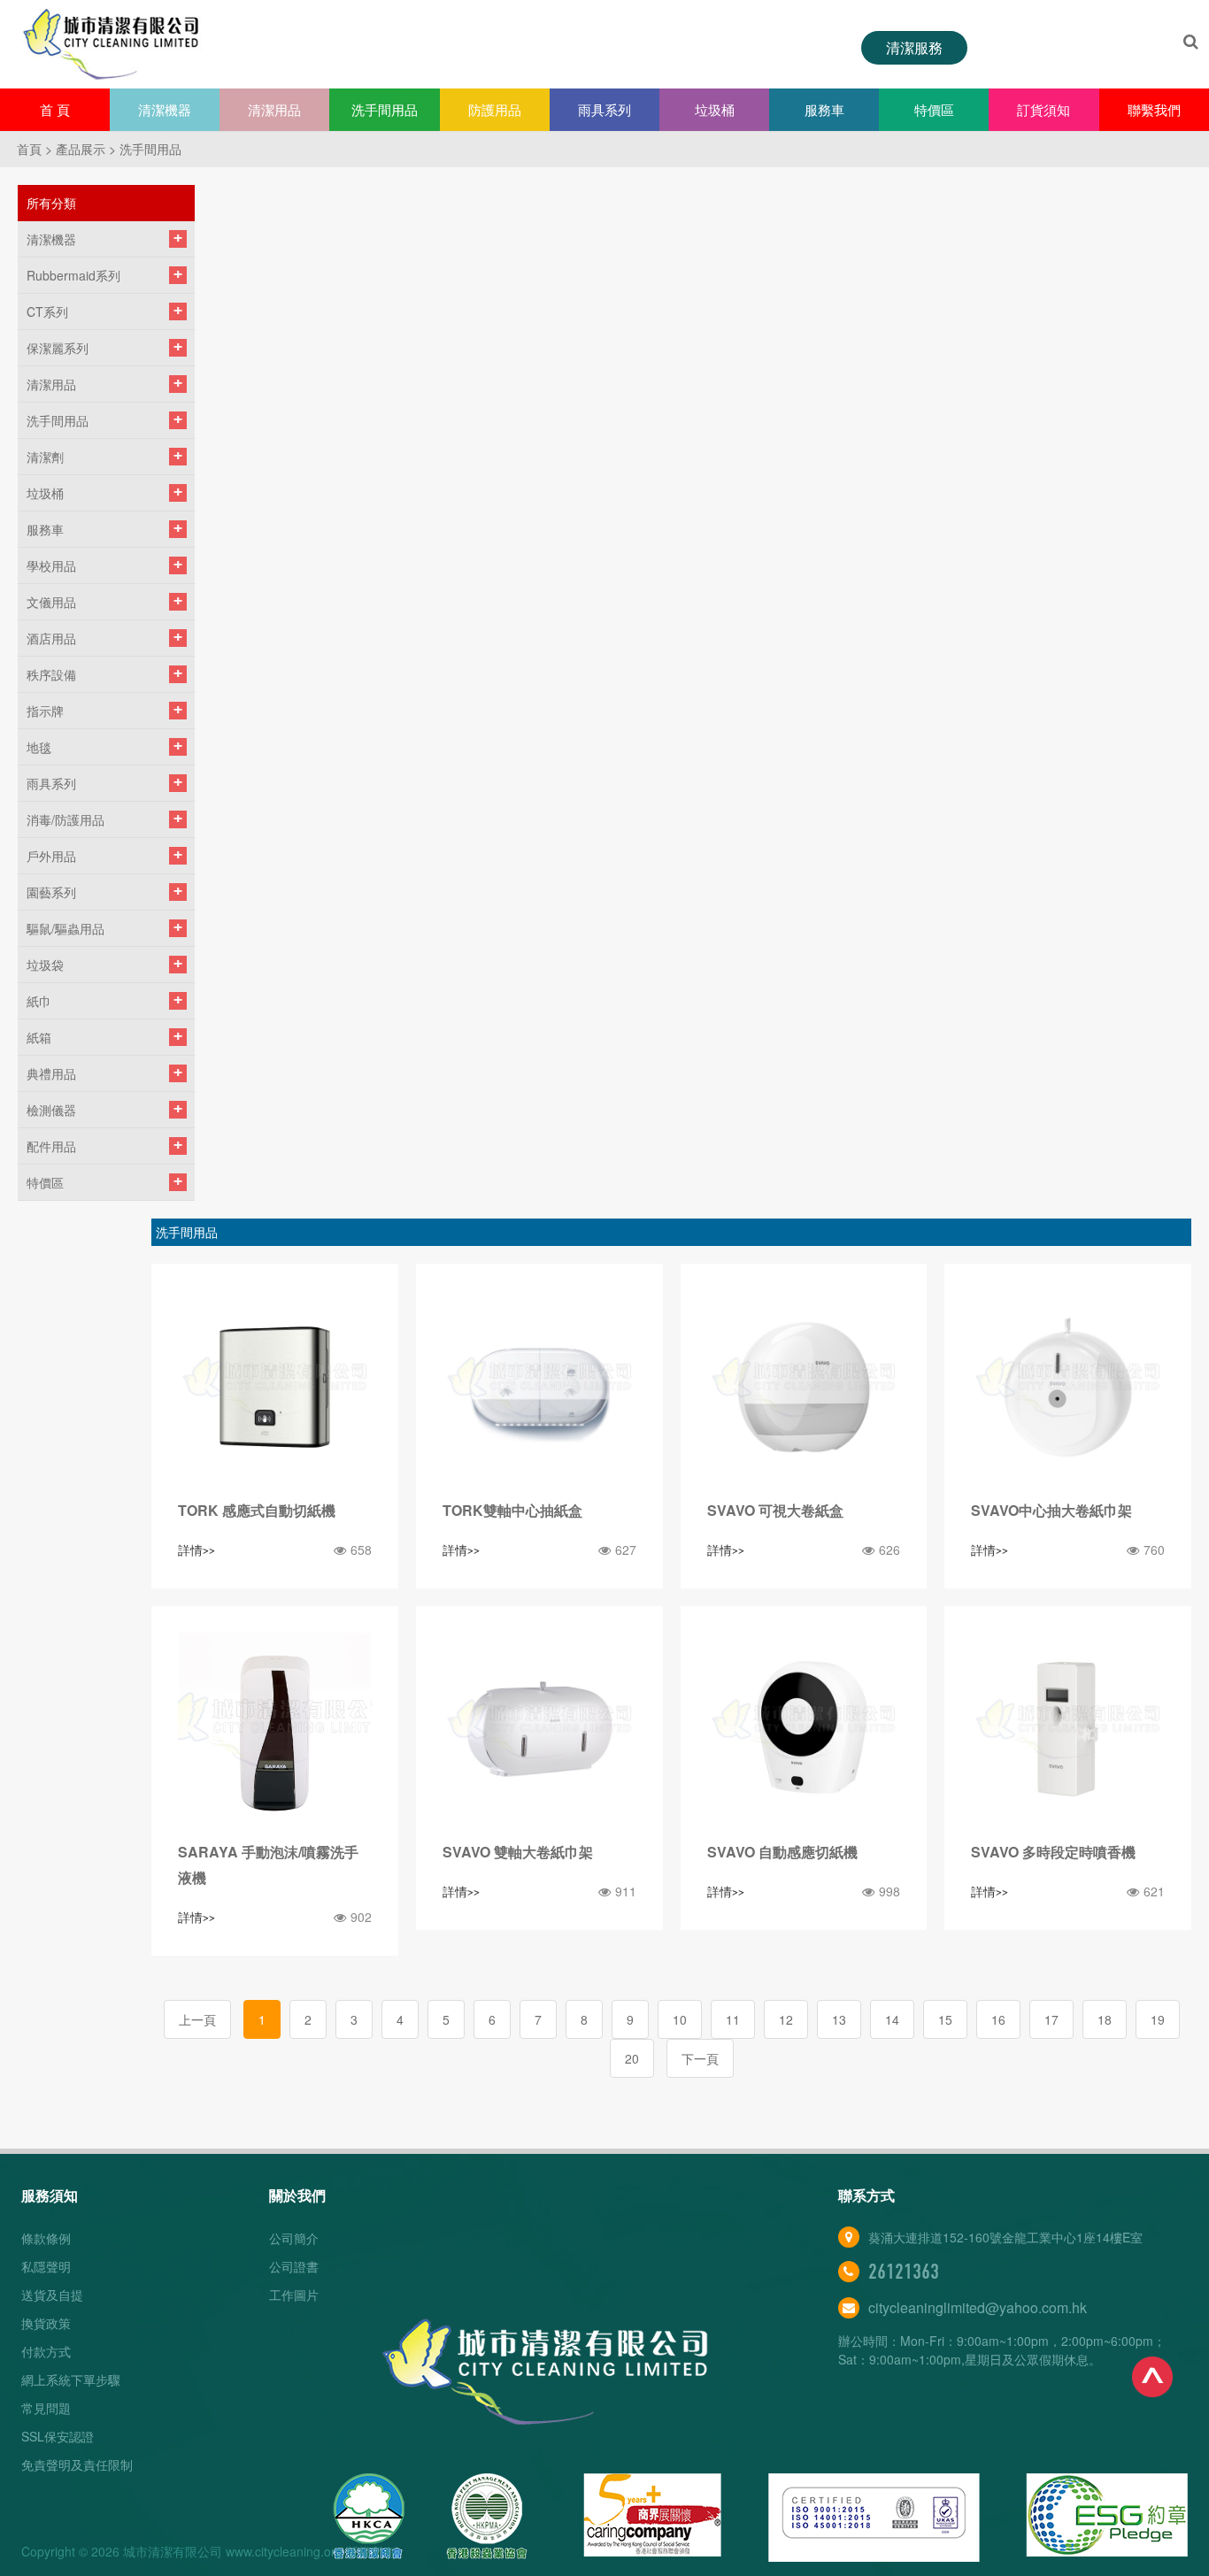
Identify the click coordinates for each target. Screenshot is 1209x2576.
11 (733, 2019)
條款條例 (46, 2238)
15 (945, 2019)
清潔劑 (45, 457)
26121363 (904, 2272)
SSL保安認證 (58, 2436)
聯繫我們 (1154, 109)
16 (998, 2019)
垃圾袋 (45, 965)
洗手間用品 (385, 109)
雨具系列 (604, 109)
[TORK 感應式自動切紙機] (275, 1387)
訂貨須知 (1043, 109)
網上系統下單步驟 (71, 2380)
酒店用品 (51, 638)
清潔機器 (165, 109)
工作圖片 (294, 2295)
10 (680, 2019)
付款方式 (46, 2351)
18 (1105, 2019)
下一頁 (700, 2058)
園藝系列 (51, 892)
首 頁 (55, 109)
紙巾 (39, 1001)
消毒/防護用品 (65, 819)
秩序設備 (51, 674)
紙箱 (39, 1037)
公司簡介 (294, 2238)
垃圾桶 (715, 109)
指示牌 (45, 711)
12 (786, 2019)
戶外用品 (51, 856)
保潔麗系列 (58, 348)
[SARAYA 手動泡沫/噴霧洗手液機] (275, 1730)
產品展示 (81, 149)
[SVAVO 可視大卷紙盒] (804, 1387)
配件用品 (51, 1146)
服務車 (824, 109)
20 (632, 2058)
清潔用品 (274, 109)
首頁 (29, 149)
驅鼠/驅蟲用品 (65, 928)
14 (892, 2019)
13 (839, 2019)
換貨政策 (46, 2323)
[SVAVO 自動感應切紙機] (804, 1730)
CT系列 (47, 311)
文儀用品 (51, 602)
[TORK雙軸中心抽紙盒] (539, 1387)
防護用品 (495, 109)
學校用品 (51, 565)
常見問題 (46, 2408)
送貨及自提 (52, 2295)
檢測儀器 (51, 1110)
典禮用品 (51, 1073)
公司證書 (294, 2266)
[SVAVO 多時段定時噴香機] (1068, 1730)
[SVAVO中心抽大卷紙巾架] (1068, 1387)
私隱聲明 (46, 2266)
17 (1051, 2019)
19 (1158, 2019)
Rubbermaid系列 (73, 275)
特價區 (934, 109)
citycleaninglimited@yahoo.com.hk (978, 2307)
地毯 (39, 747)
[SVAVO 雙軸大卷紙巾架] (539, 1730)
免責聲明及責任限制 (77, 2465)
